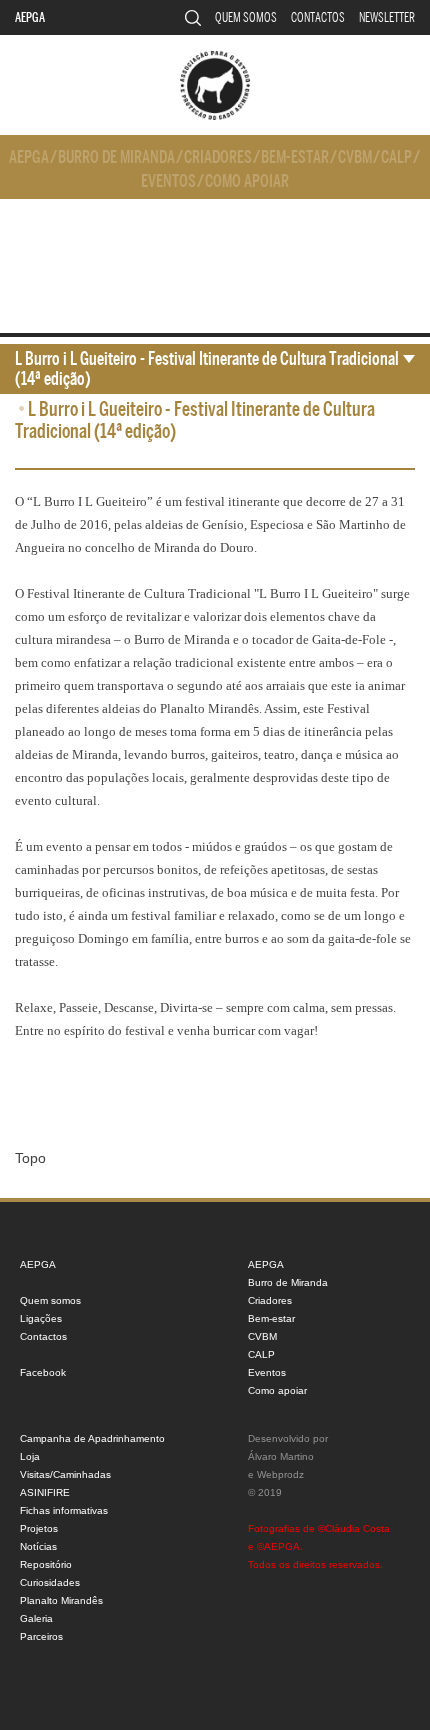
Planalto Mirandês (61, 1600)
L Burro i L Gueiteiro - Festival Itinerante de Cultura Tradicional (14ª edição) (207, 369)
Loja (30, 1456)
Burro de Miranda (116, 157)
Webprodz (280, 1474)
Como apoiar (247, 181)
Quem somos (246, 17)
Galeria (36, 1618)
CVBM (355, 157)
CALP (396, 157)
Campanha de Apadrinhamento (92, 1438)
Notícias (38, 1546)
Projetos (39, 1528)
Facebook (43, 1372)
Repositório (46, 1564)
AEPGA (30, 17)
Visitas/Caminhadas (65, 1474)
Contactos (318, 17)
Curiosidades (50, 1582)
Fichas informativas (64, 1510)
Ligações (41, 1318)
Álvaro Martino (281, 1456)
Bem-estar (295, 157)
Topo (30, 1158)
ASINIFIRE (45, 1492)
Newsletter (387, 17)
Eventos (168, 181)
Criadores (218, 157)
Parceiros (41, 1636)
